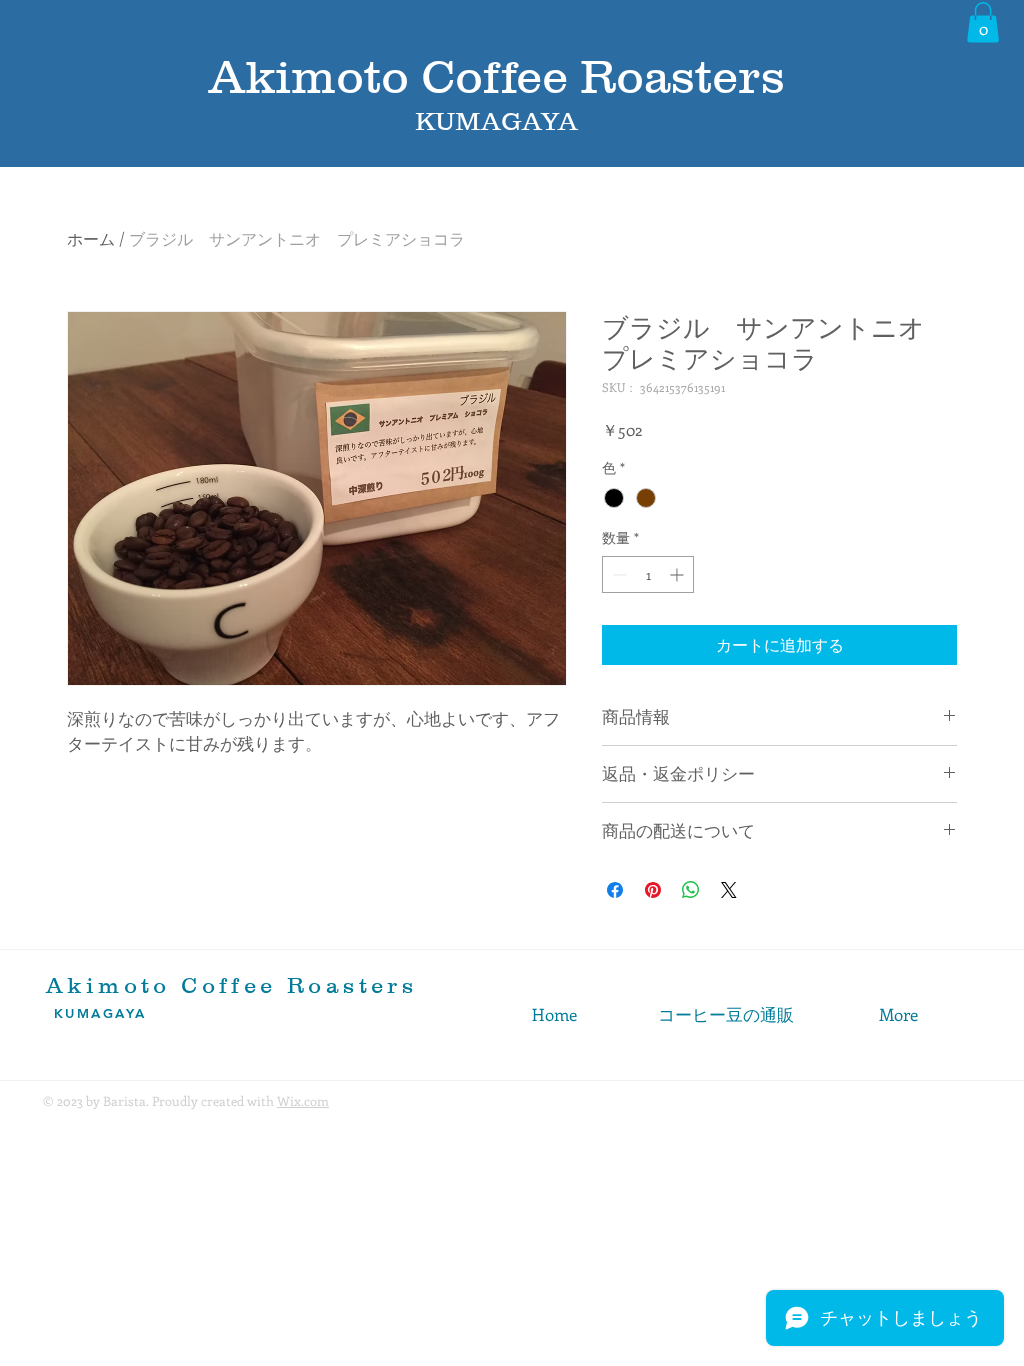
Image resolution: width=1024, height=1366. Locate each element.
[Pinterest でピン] (653, 890)
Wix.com (303, 1100)
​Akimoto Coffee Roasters (231, 985)
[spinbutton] (648, 574)
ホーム (91, 238)
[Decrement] (617, 574)
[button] (983, 22)
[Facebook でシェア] (615, 890)
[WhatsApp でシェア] (691, 890)
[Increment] (678, 574)
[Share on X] (729, 890)
